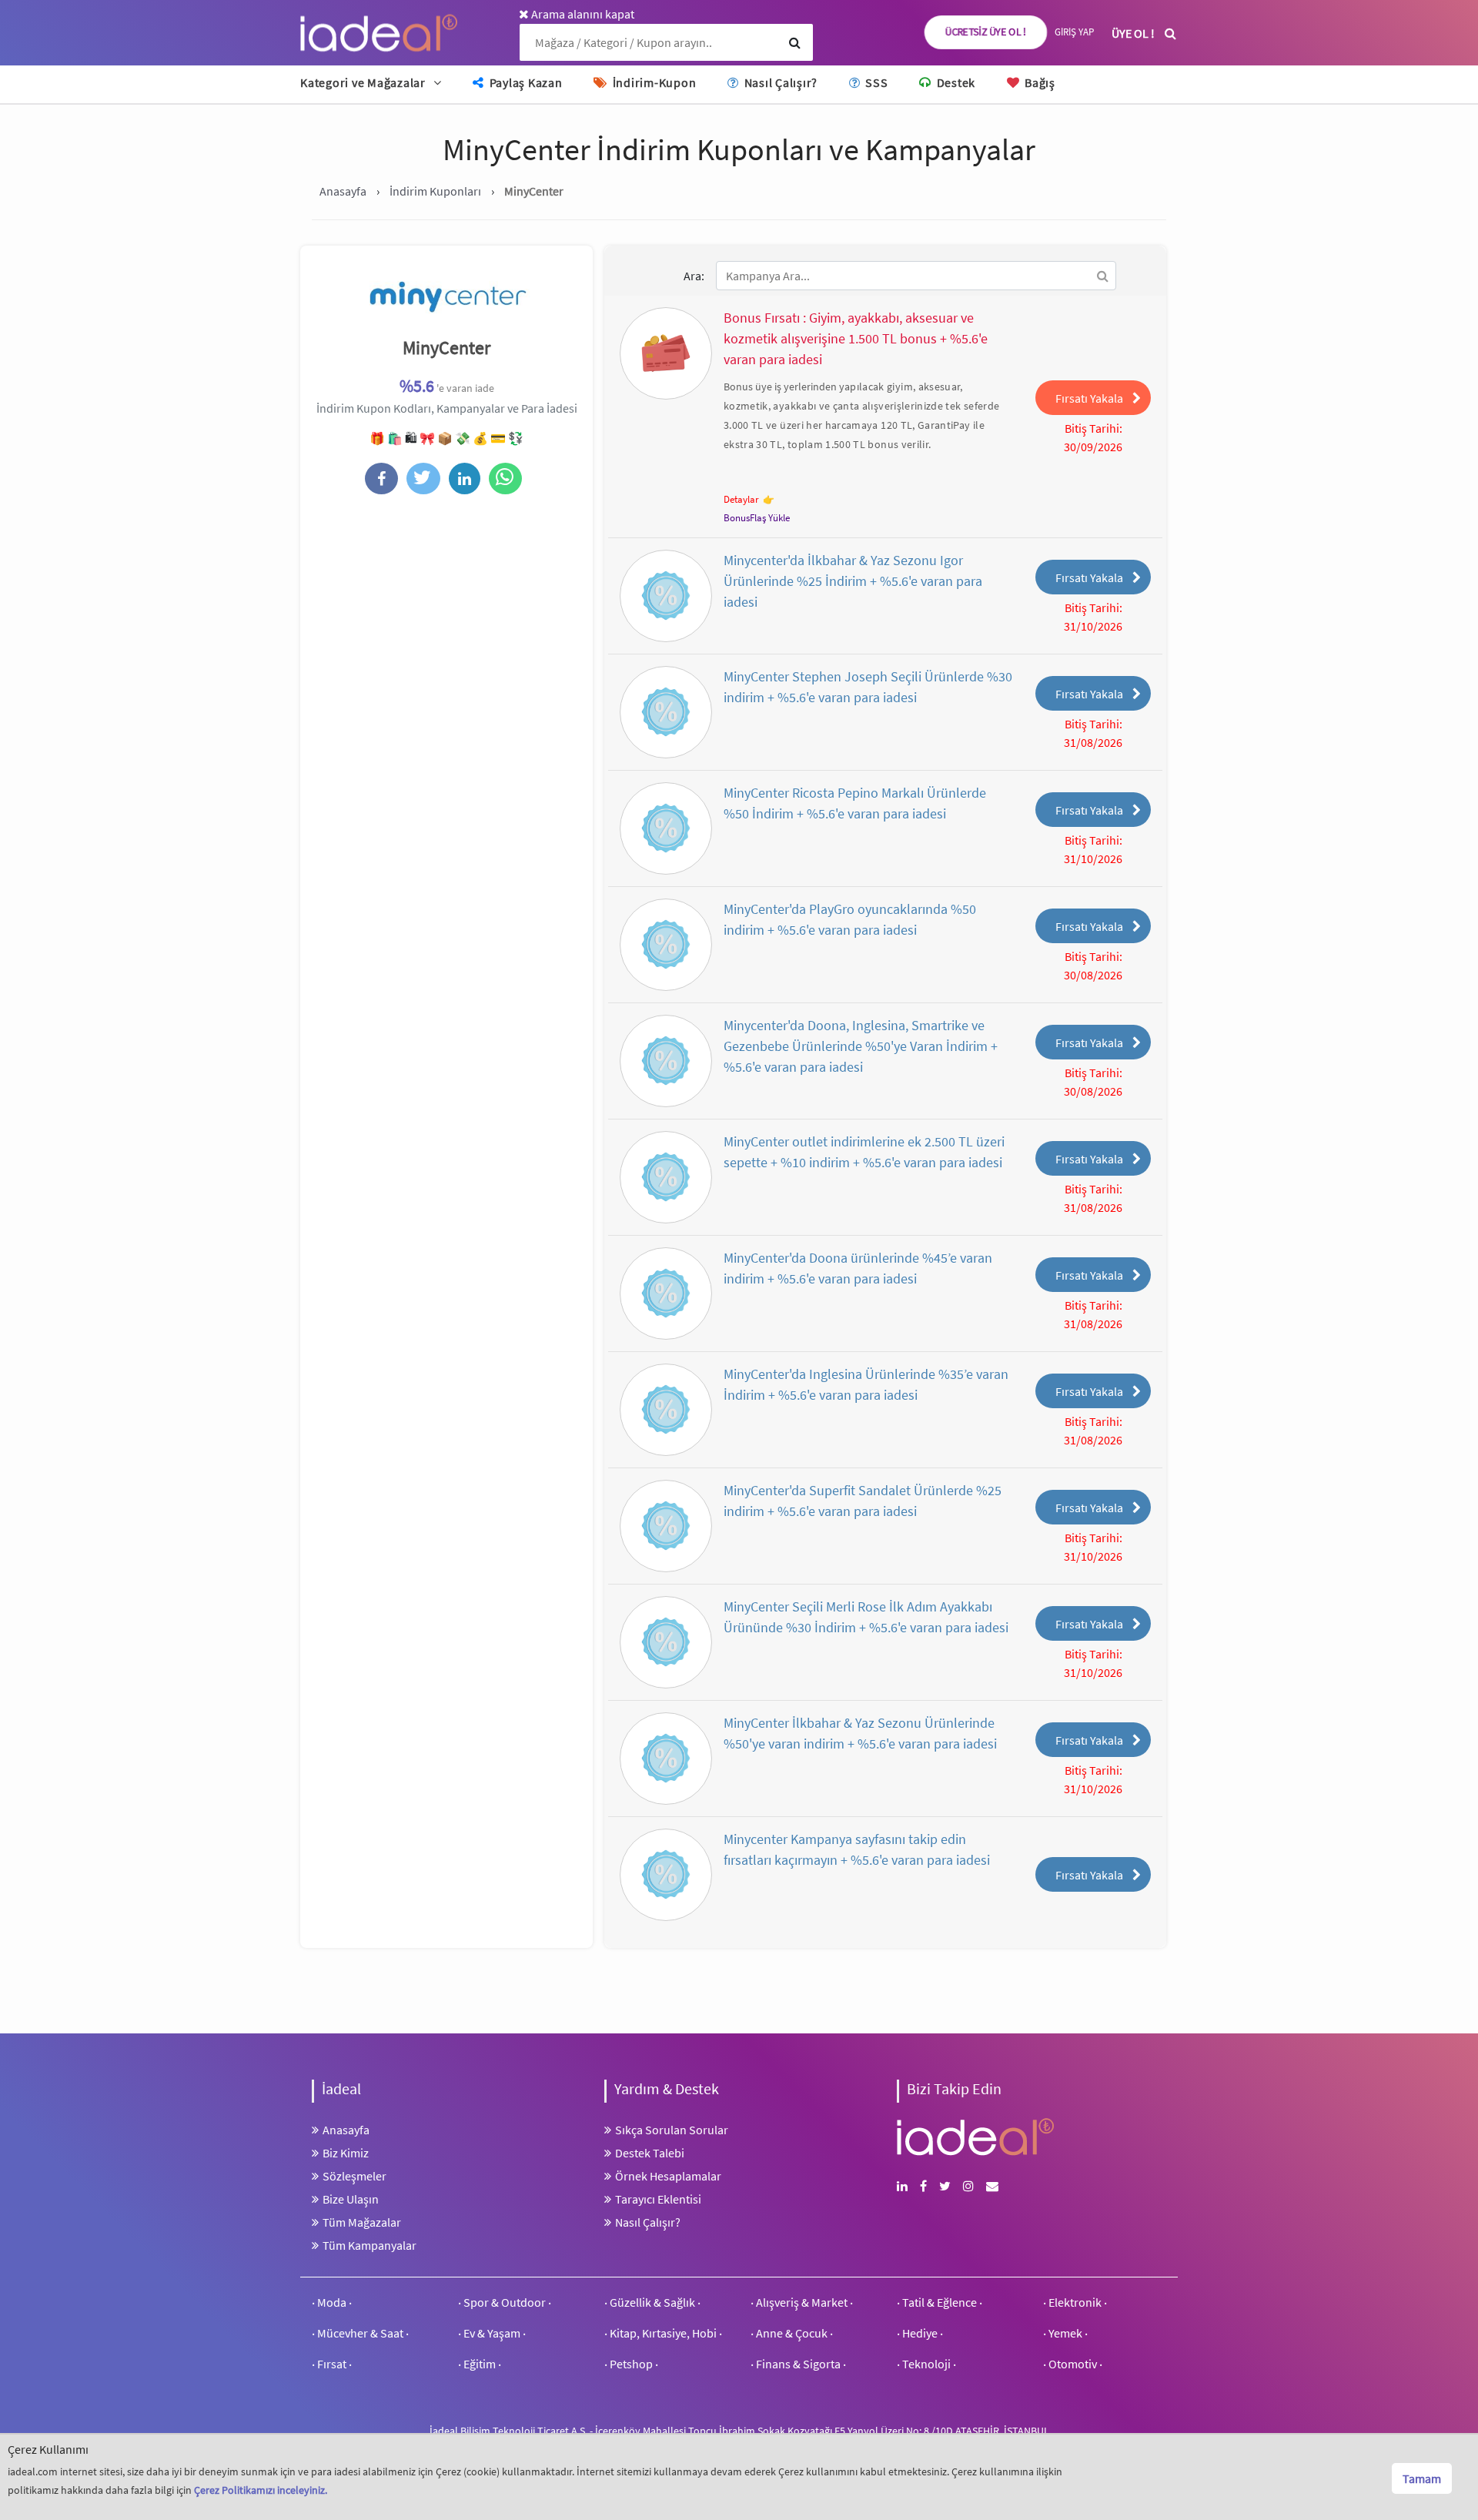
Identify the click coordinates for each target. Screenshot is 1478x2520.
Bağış (1038, 82)
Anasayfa (346, 2130)
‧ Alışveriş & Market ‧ (802, 2302)
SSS (875, 82)
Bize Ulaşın (351, 2199)
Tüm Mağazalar (362, 2222)
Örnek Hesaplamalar (668, 2176)
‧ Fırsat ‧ (332, 2364)
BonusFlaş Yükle (757, 518)
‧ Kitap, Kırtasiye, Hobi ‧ (663, 2333)
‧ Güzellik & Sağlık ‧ (652, 2302)
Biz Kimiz (346, 2153)
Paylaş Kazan (525, 82)
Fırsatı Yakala (1089, 398)
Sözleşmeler (354, 2176)
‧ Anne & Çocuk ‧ (792, 2333)
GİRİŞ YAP (1074, 32)
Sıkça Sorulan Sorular (672, 2130)
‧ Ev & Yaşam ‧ (492, 2333)
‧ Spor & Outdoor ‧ (505, 2302)
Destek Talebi (650, 2153)
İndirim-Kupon (653, 82)
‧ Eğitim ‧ (480, 2364)
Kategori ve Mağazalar (363, 82)
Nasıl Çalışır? (779, 82)
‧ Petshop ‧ (631, 2364)
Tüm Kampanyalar (369, 2245)
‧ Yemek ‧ (1065, 2333)
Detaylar (741, 499)
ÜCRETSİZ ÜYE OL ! (986, 32)
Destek (955, 82)
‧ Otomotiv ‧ (1073, 2364)
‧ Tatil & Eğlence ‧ (940, 2302)
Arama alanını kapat (582, 14)
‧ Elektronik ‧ (1075, 2302)
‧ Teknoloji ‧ (926, 2364)
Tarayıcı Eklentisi (658, 2199)
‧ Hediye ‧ (920, 2333)
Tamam (1422, 2478)
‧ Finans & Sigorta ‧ (798, 2364)
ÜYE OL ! (1133, 33)
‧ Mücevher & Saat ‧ (360, 2333)
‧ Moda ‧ (332, 2302)
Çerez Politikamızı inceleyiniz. (261, 2490)
